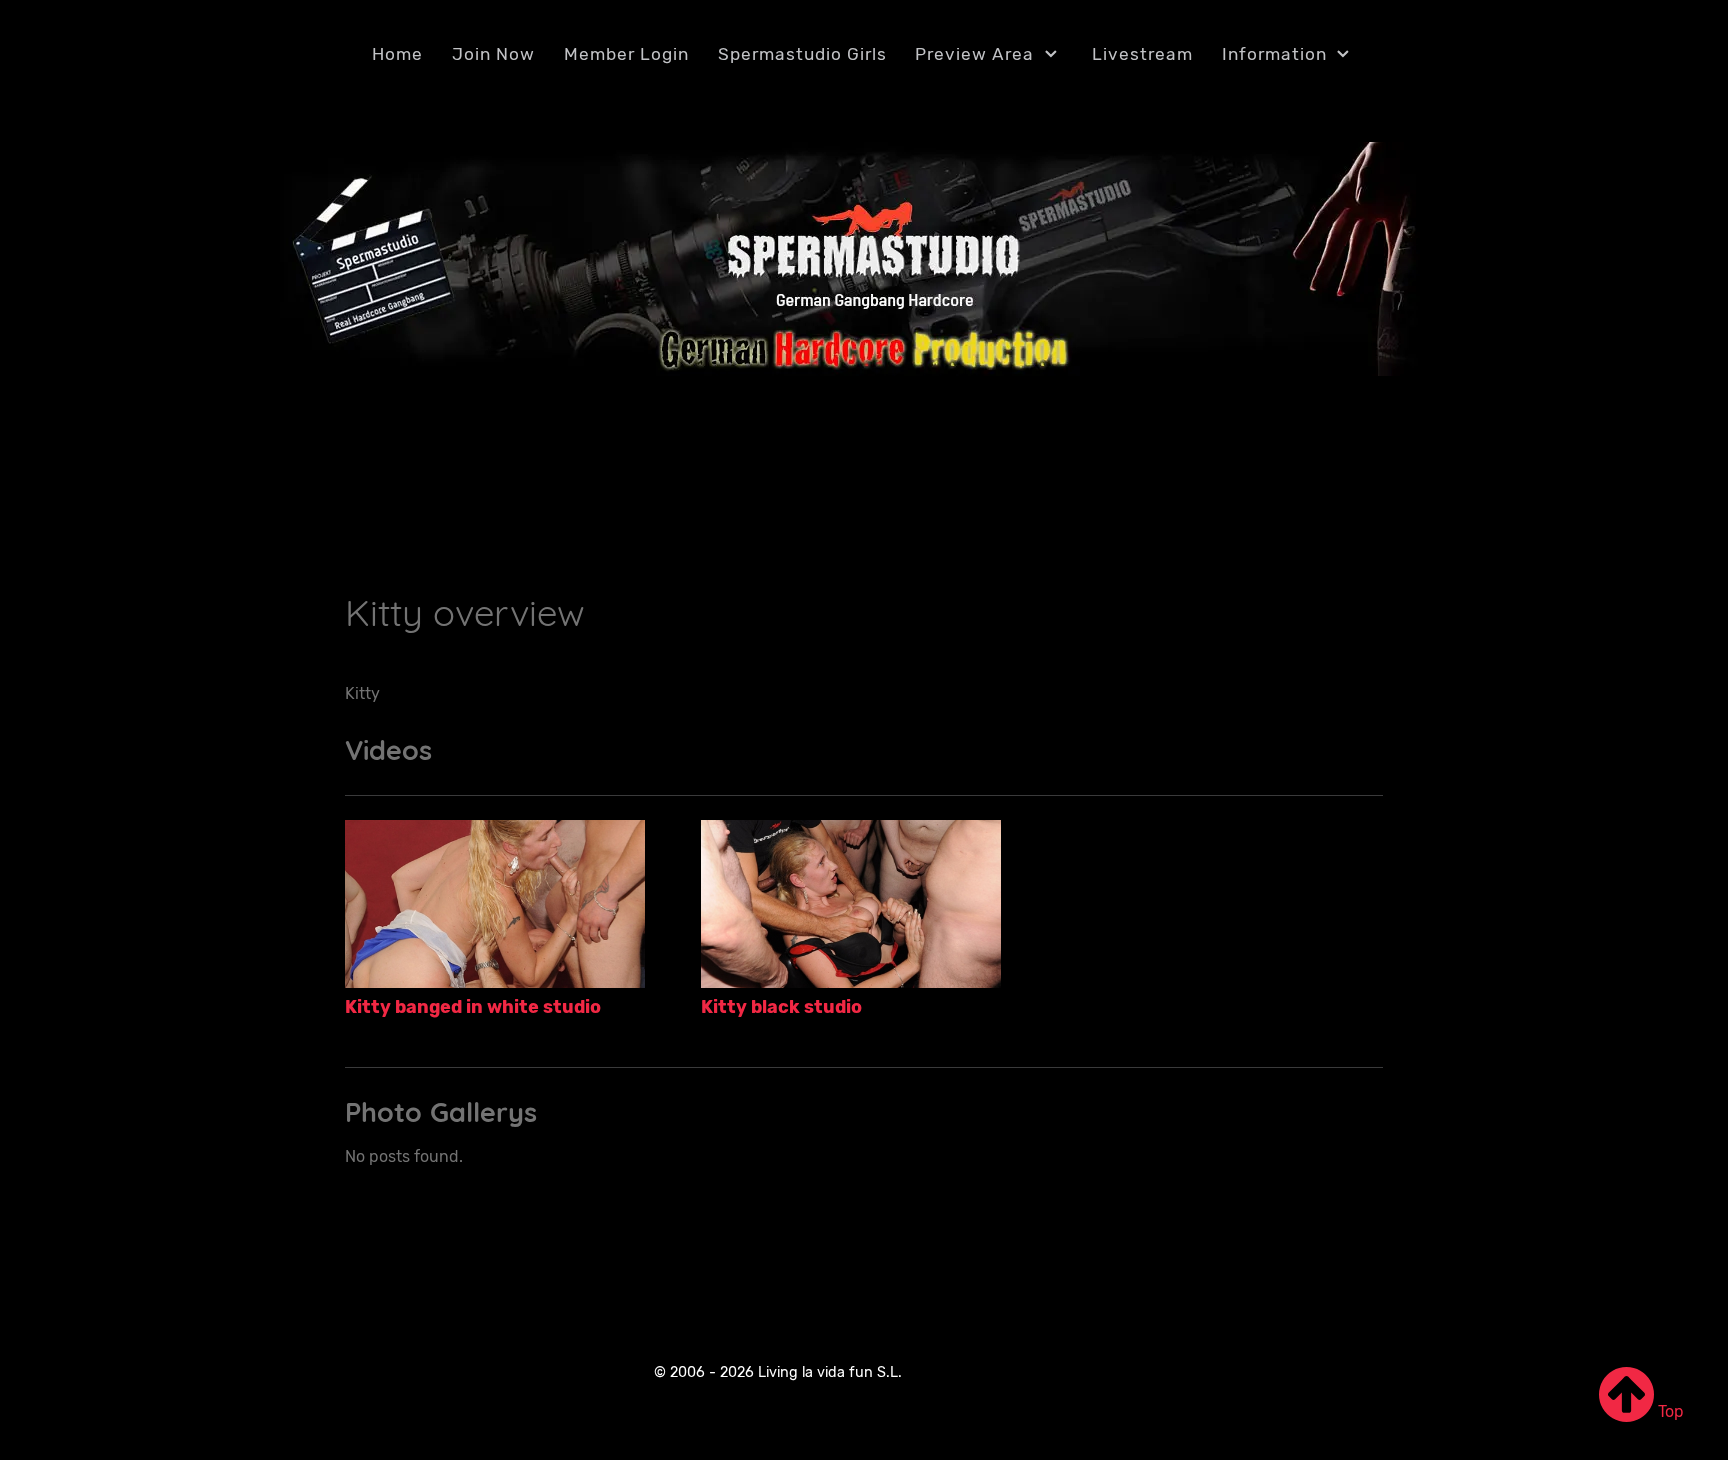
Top (1669, 1411)
